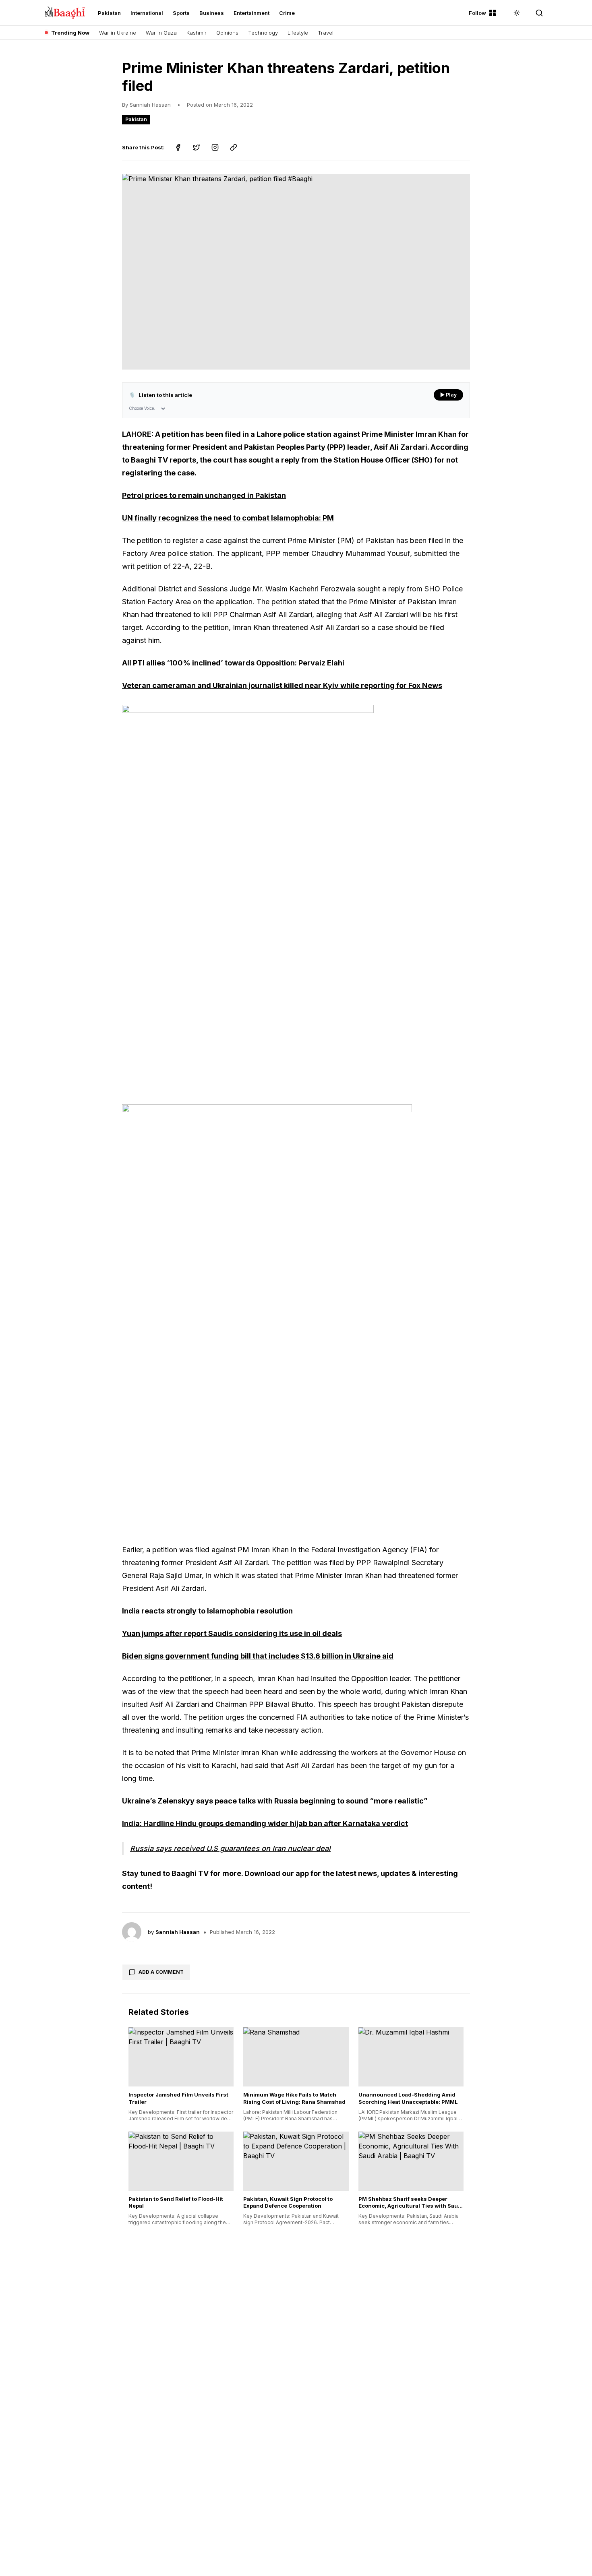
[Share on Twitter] (197, 147)
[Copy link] (234, 147)
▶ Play (448, 395)
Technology (263, 33)
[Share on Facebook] (178, 147)
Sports (181, 13)
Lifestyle (298, 33)
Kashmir (197, 33)
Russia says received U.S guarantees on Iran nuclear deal (230, 1848)
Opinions (227, 33)
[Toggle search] (539, 13)
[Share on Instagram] (215, 147)
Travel (326, 33)
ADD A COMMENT (161, 1972)
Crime (287, 13)
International (147, 13)
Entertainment (251, 13)
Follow (477, 13)
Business (212, 13)
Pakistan (109, 13)
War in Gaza (161, 33)
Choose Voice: (142, 408)
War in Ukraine (118, 33)
